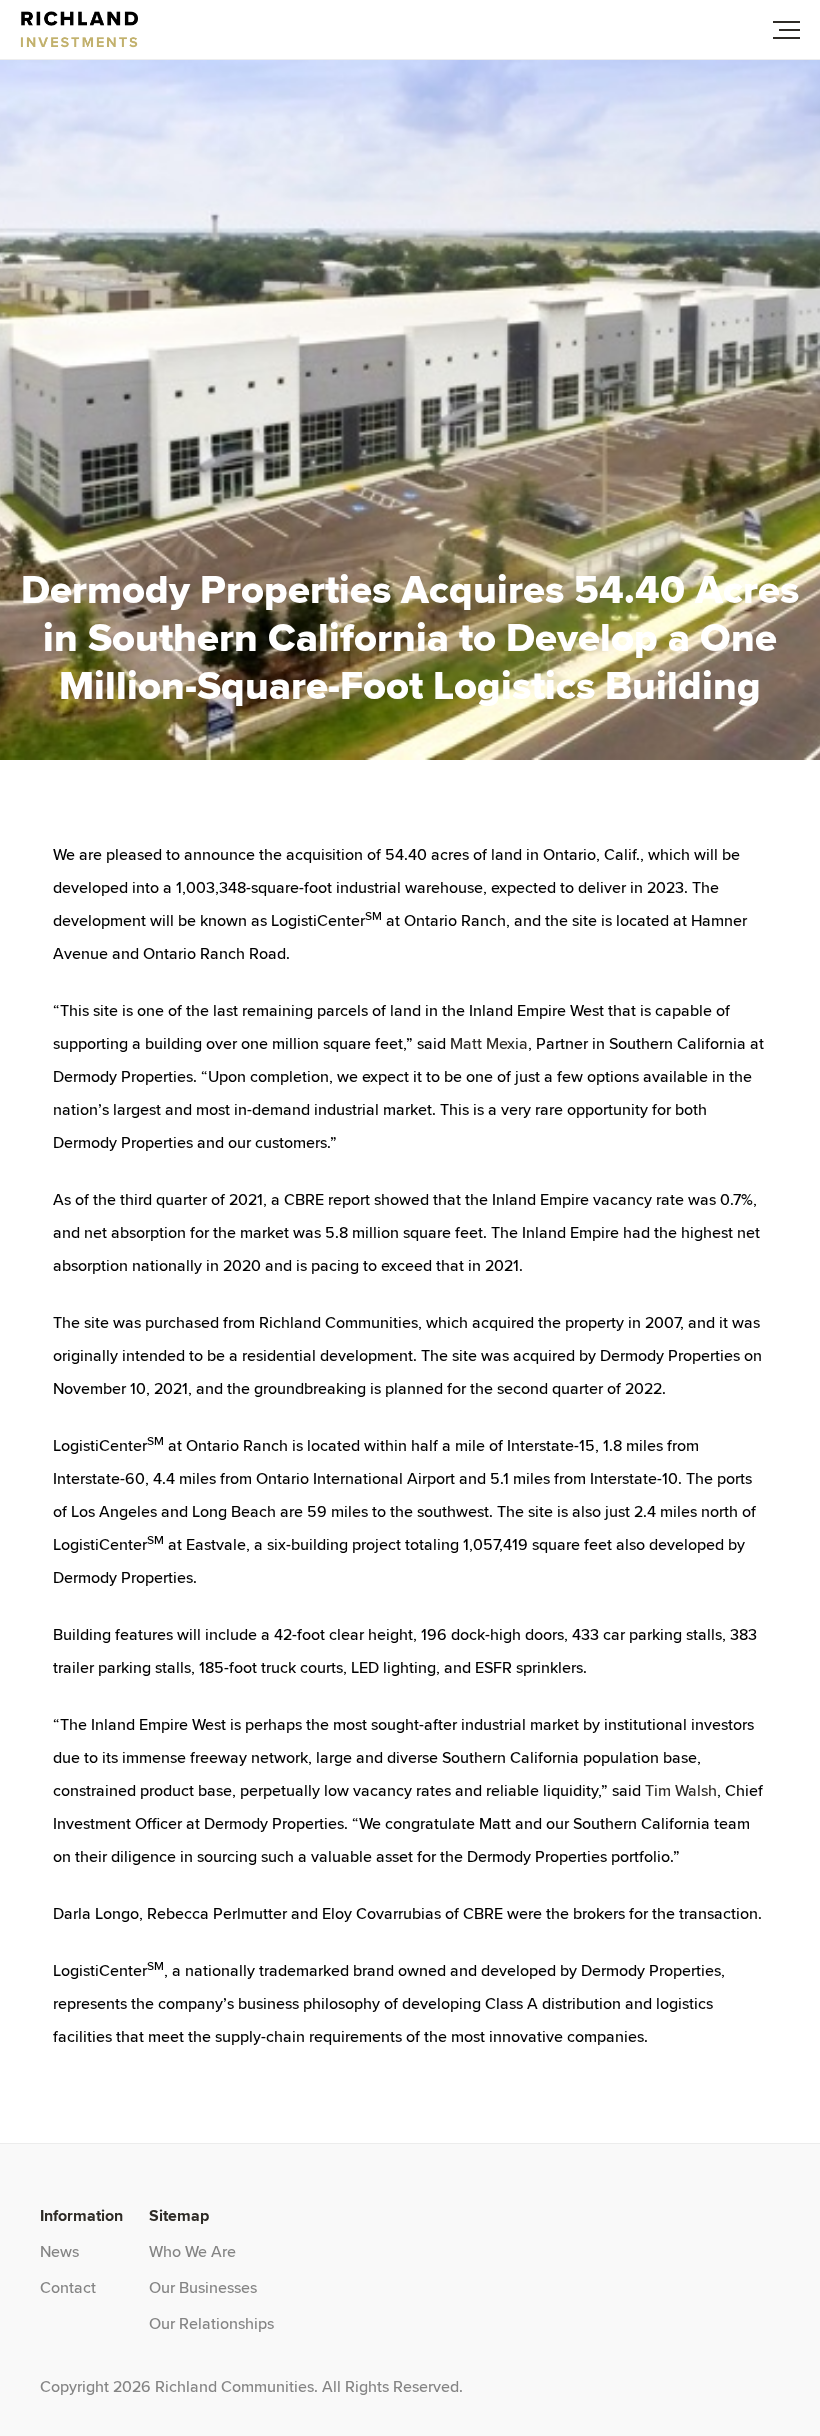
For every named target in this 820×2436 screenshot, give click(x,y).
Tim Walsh (681, 1790)
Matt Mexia (489, 1043)
